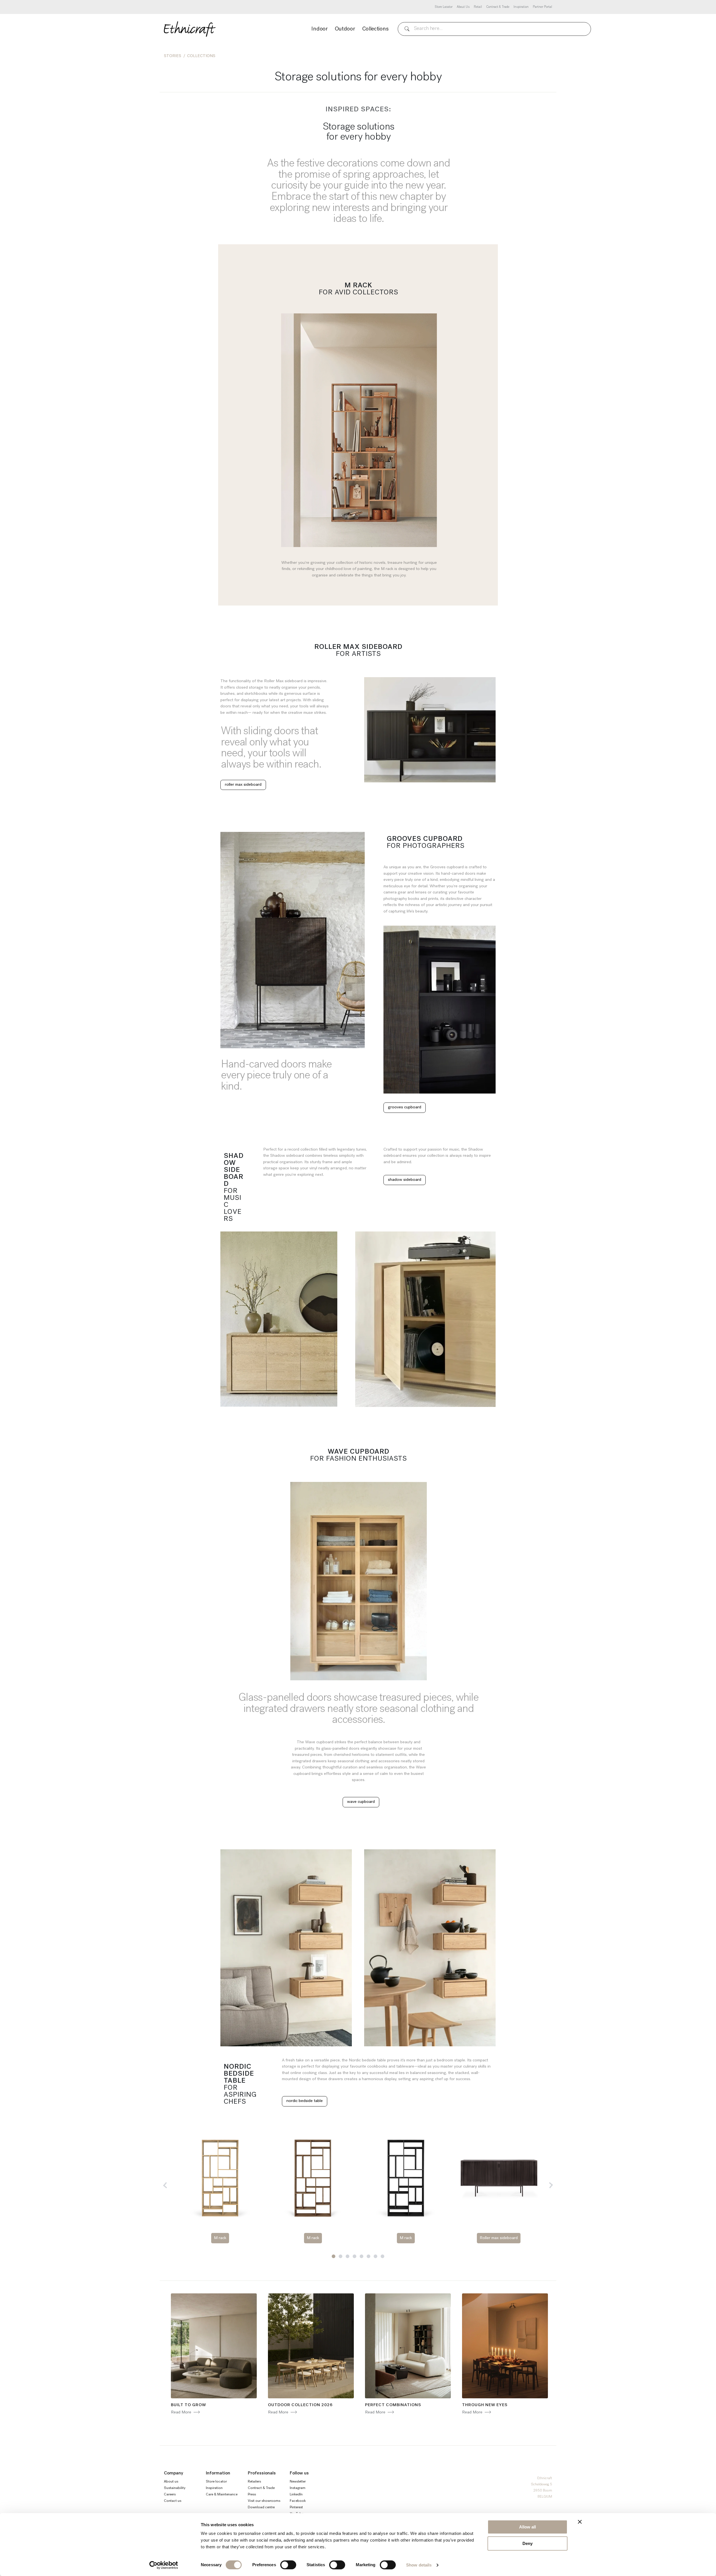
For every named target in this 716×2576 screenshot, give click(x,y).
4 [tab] (355, 2256)
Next (550, 2185)
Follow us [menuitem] (299, 2473)
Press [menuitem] (252, 2494)
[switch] (288, 2565)
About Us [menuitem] (463, 7)
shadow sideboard (405, 1180)
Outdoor (345, 29)
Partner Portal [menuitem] (542, 7)
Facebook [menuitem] (298, 2501)
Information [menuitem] (218, 2473)
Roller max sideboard (499, 2238)
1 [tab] (334, 2256)
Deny (527, 2543)
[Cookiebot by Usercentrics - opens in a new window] (164, 2565)
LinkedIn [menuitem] (296, 2494)
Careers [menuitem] (170, 2494)
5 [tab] (361, 2256)
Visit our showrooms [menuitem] (264, 2501)
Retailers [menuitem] (254, 2482)
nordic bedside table (305, 2101)
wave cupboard (361, 1802)
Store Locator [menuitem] (444, 7)
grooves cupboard (405, 1107)
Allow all (527, 2527)
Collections (375, 29)
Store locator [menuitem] (216, 2482)
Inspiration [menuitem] (521, 7)
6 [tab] (368, 2256)
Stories (173, 56)
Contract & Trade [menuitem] (498, 7)
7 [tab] (375, 2256)
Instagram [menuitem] (298, 2488)
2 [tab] (341, 2256)
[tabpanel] (220, 2188)
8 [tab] (382, 2256)
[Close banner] (580, 2522)
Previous (166, 2185)
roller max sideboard (243, 785)
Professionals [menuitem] (262, 2473)
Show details (419, 2565)
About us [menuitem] (171, 2482)
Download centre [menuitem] (261, 2507)
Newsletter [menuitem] (298, 2482)
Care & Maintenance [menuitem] (222, 2494)
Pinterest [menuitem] (296, 2507)
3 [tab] (348, 2256)
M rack (220, 2238)
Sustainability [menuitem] (175, 2488)
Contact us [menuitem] (173, 2501)
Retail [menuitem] (478, 7)
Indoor (319, 29)
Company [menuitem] (174, 2473)
